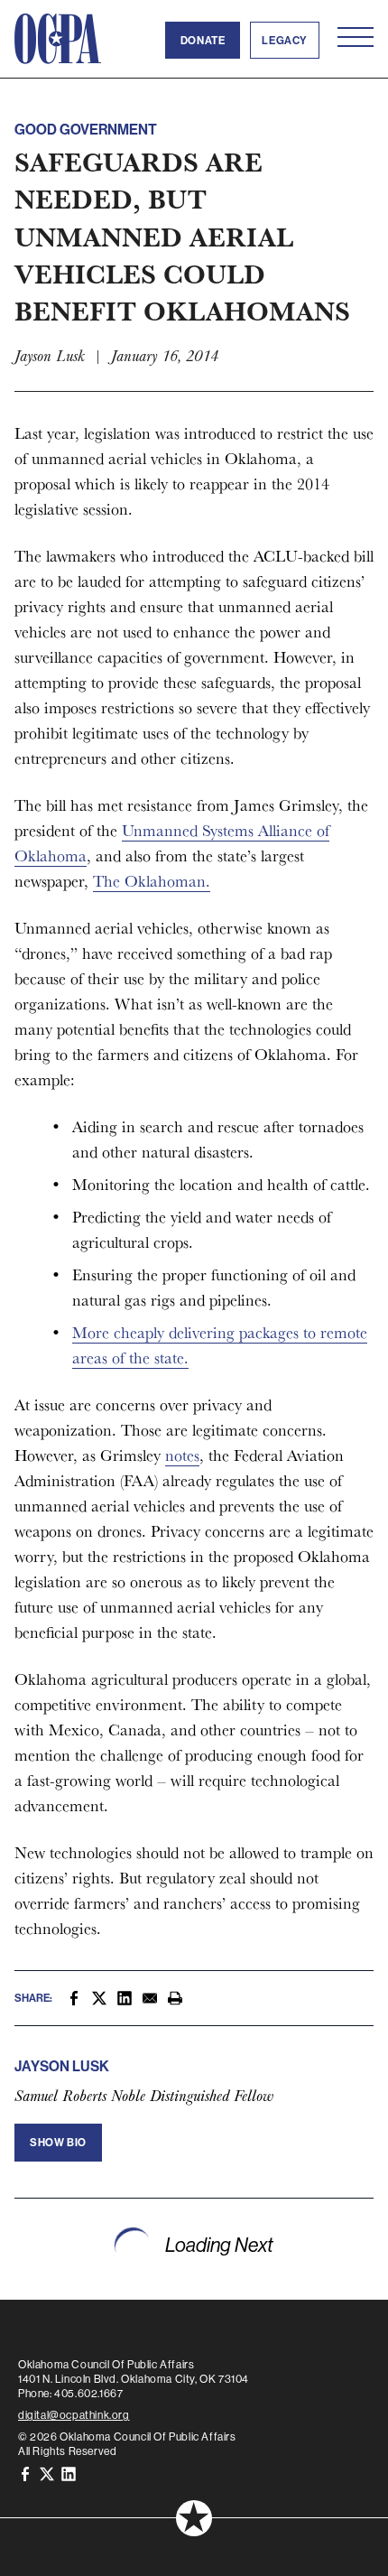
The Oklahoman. (152, 881)
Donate (203, 40)
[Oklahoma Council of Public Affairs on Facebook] (25, 2473)
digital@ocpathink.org (74, 2415)
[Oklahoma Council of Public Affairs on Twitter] (47, 2473)
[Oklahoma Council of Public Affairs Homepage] (58, 39)
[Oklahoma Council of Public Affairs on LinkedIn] (69, 2473)
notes (182, 1455)
